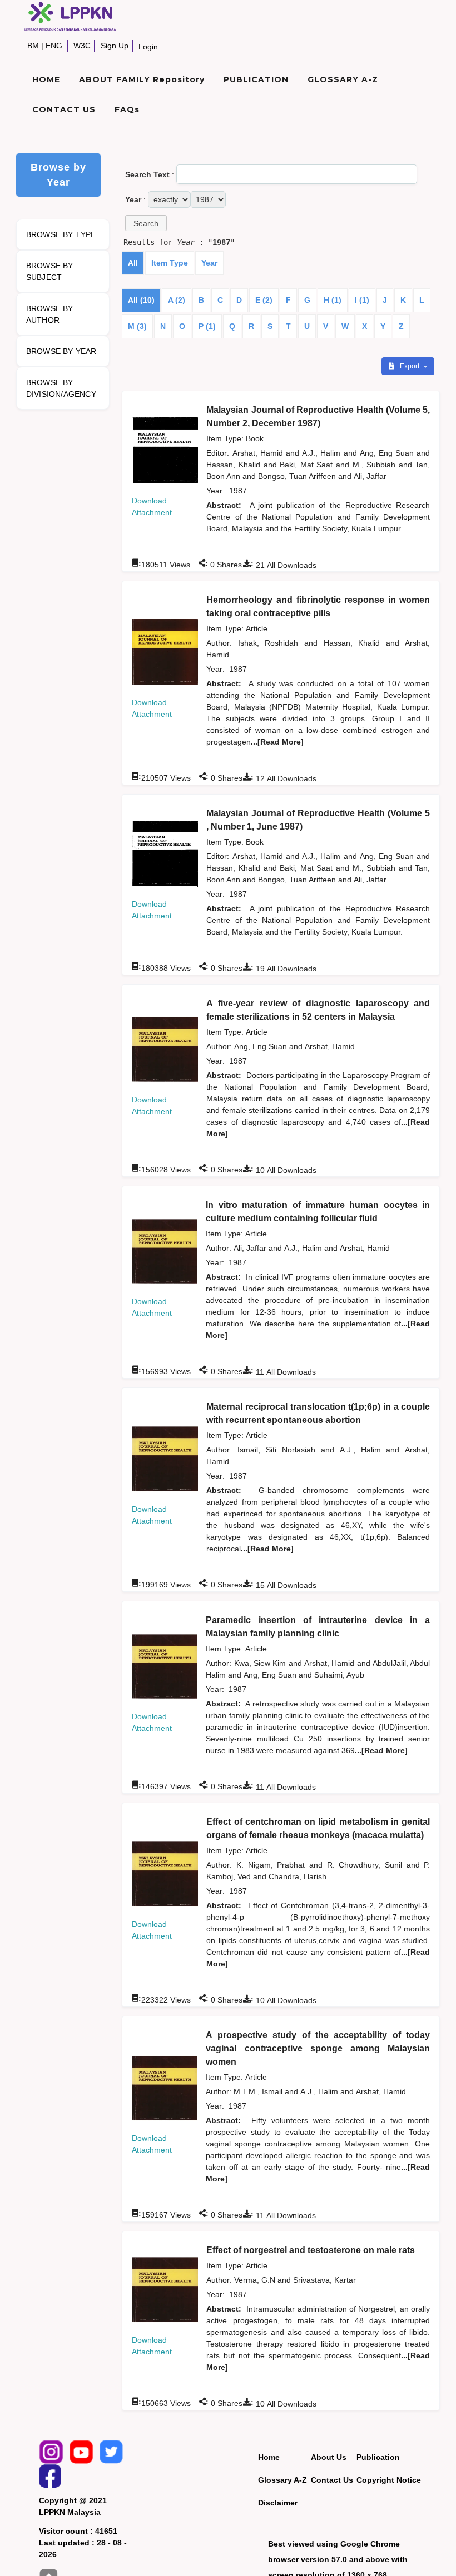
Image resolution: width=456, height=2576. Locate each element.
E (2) (264, 300)
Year (209, 263)
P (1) (207, 326)
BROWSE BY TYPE (61, 234)
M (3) (137, 326)
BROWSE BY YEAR (61, 351)
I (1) (362, 300)
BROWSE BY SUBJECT (50, 271)
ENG (54, 46)
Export (410, 366)
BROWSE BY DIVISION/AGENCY (61, 388)
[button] (146, 223)
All (133, 263)
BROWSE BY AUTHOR (50, 314)
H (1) (333, 300)
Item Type (170, 263)
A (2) (177, 300)
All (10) (141, 300)
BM (33, 46)
